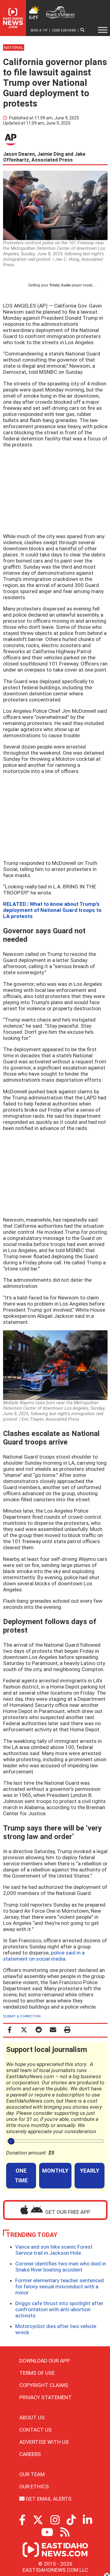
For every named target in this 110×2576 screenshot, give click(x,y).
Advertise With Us (44, 2442)
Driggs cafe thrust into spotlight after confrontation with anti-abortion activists (59, 2309)
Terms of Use (37, 2373)
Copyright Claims (44, 2385)
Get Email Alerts (48, 2499)
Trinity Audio (60, 285)
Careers (30, 2454)
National (14, 47)
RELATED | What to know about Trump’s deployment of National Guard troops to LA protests (52, 910)
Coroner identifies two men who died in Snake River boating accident (61, 2267)
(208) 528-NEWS (64, 30)
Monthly (55, 2171)
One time (21, 2175)
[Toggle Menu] (103, 30)
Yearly (90, 2171)
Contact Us (35, 2430)
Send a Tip (39, 30)
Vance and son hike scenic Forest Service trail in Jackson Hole (54, 2250)
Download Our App (45, 2361)
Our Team (32, 2474)
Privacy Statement (46, 2397)
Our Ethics (34, 2487)
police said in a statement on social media (44, 1956)
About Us (32, 2418)
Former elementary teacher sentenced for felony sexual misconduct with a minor (60, 2286)
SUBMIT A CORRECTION (22, 2016)
